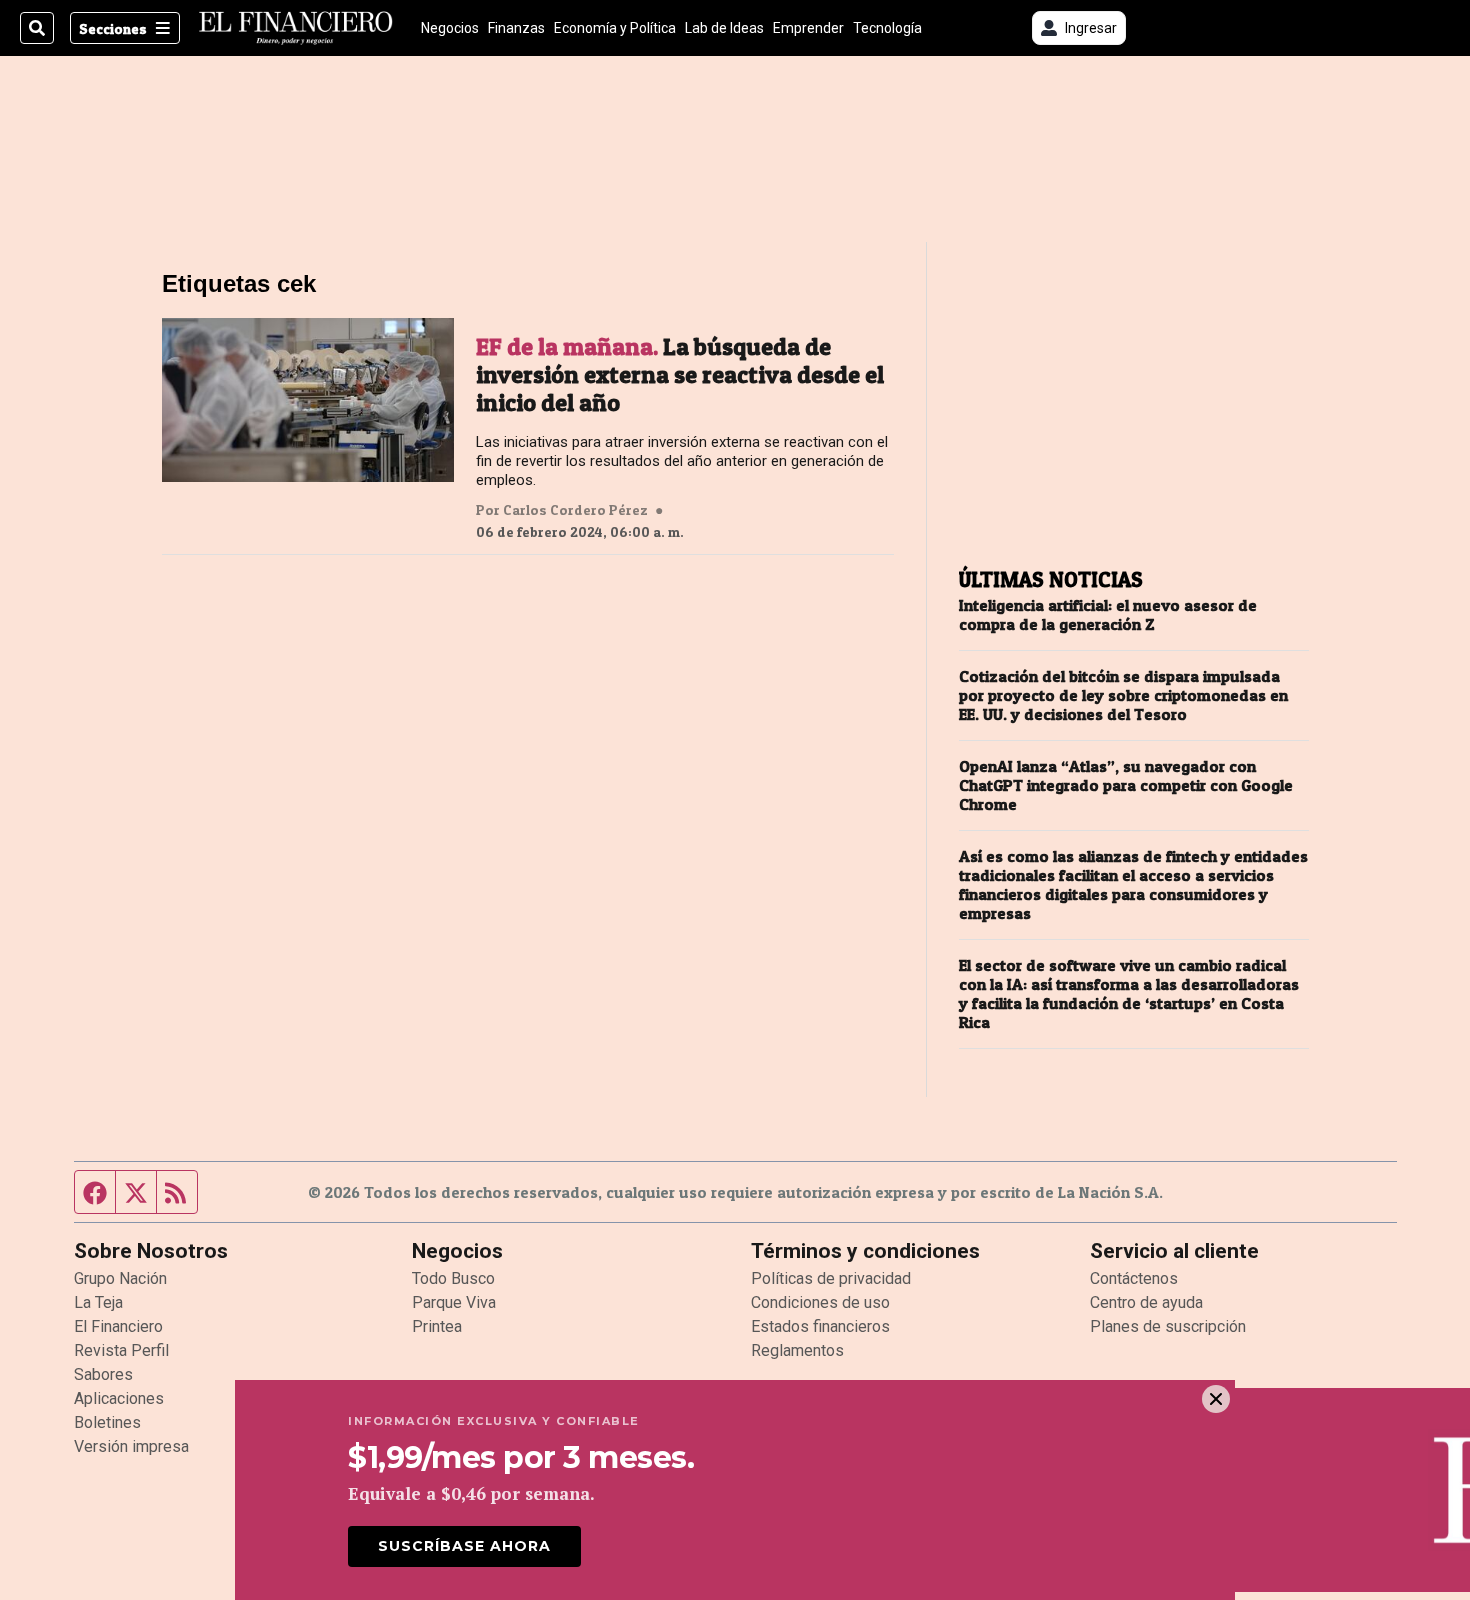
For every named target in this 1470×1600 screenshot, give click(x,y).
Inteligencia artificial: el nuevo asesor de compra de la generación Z (1108, 615)
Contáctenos (1134, 1278)
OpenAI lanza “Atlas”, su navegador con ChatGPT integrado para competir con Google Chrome (1126, 785)
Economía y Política (615, 28)
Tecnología (887, 28)
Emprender (808, 28)
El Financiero (118, 1326)
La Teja (98, 1302)
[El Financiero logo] (296, 28)
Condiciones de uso (820, 1302)
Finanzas (516, 28)
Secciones (113, 28)
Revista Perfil (121, 1350)
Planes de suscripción (1168, 1326)
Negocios (450, 28)
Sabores (103, 1374)
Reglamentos (797, 1350)
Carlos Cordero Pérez (575, 510)
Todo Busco (453, 1278)
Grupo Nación (120, 1278)
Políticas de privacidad (831, 1278)
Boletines (107, 1422)
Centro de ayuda (1146, 1302)
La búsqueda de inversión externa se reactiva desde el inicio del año (680, 375)
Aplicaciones (119, 1398)
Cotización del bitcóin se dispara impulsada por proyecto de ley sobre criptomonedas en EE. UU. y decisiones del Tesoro (1123, 695)
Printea (437, 1326)
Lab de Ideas (724, 28)
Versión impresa (131, 1446)
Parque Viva (454, 1302)
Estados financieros (820, 1326)
